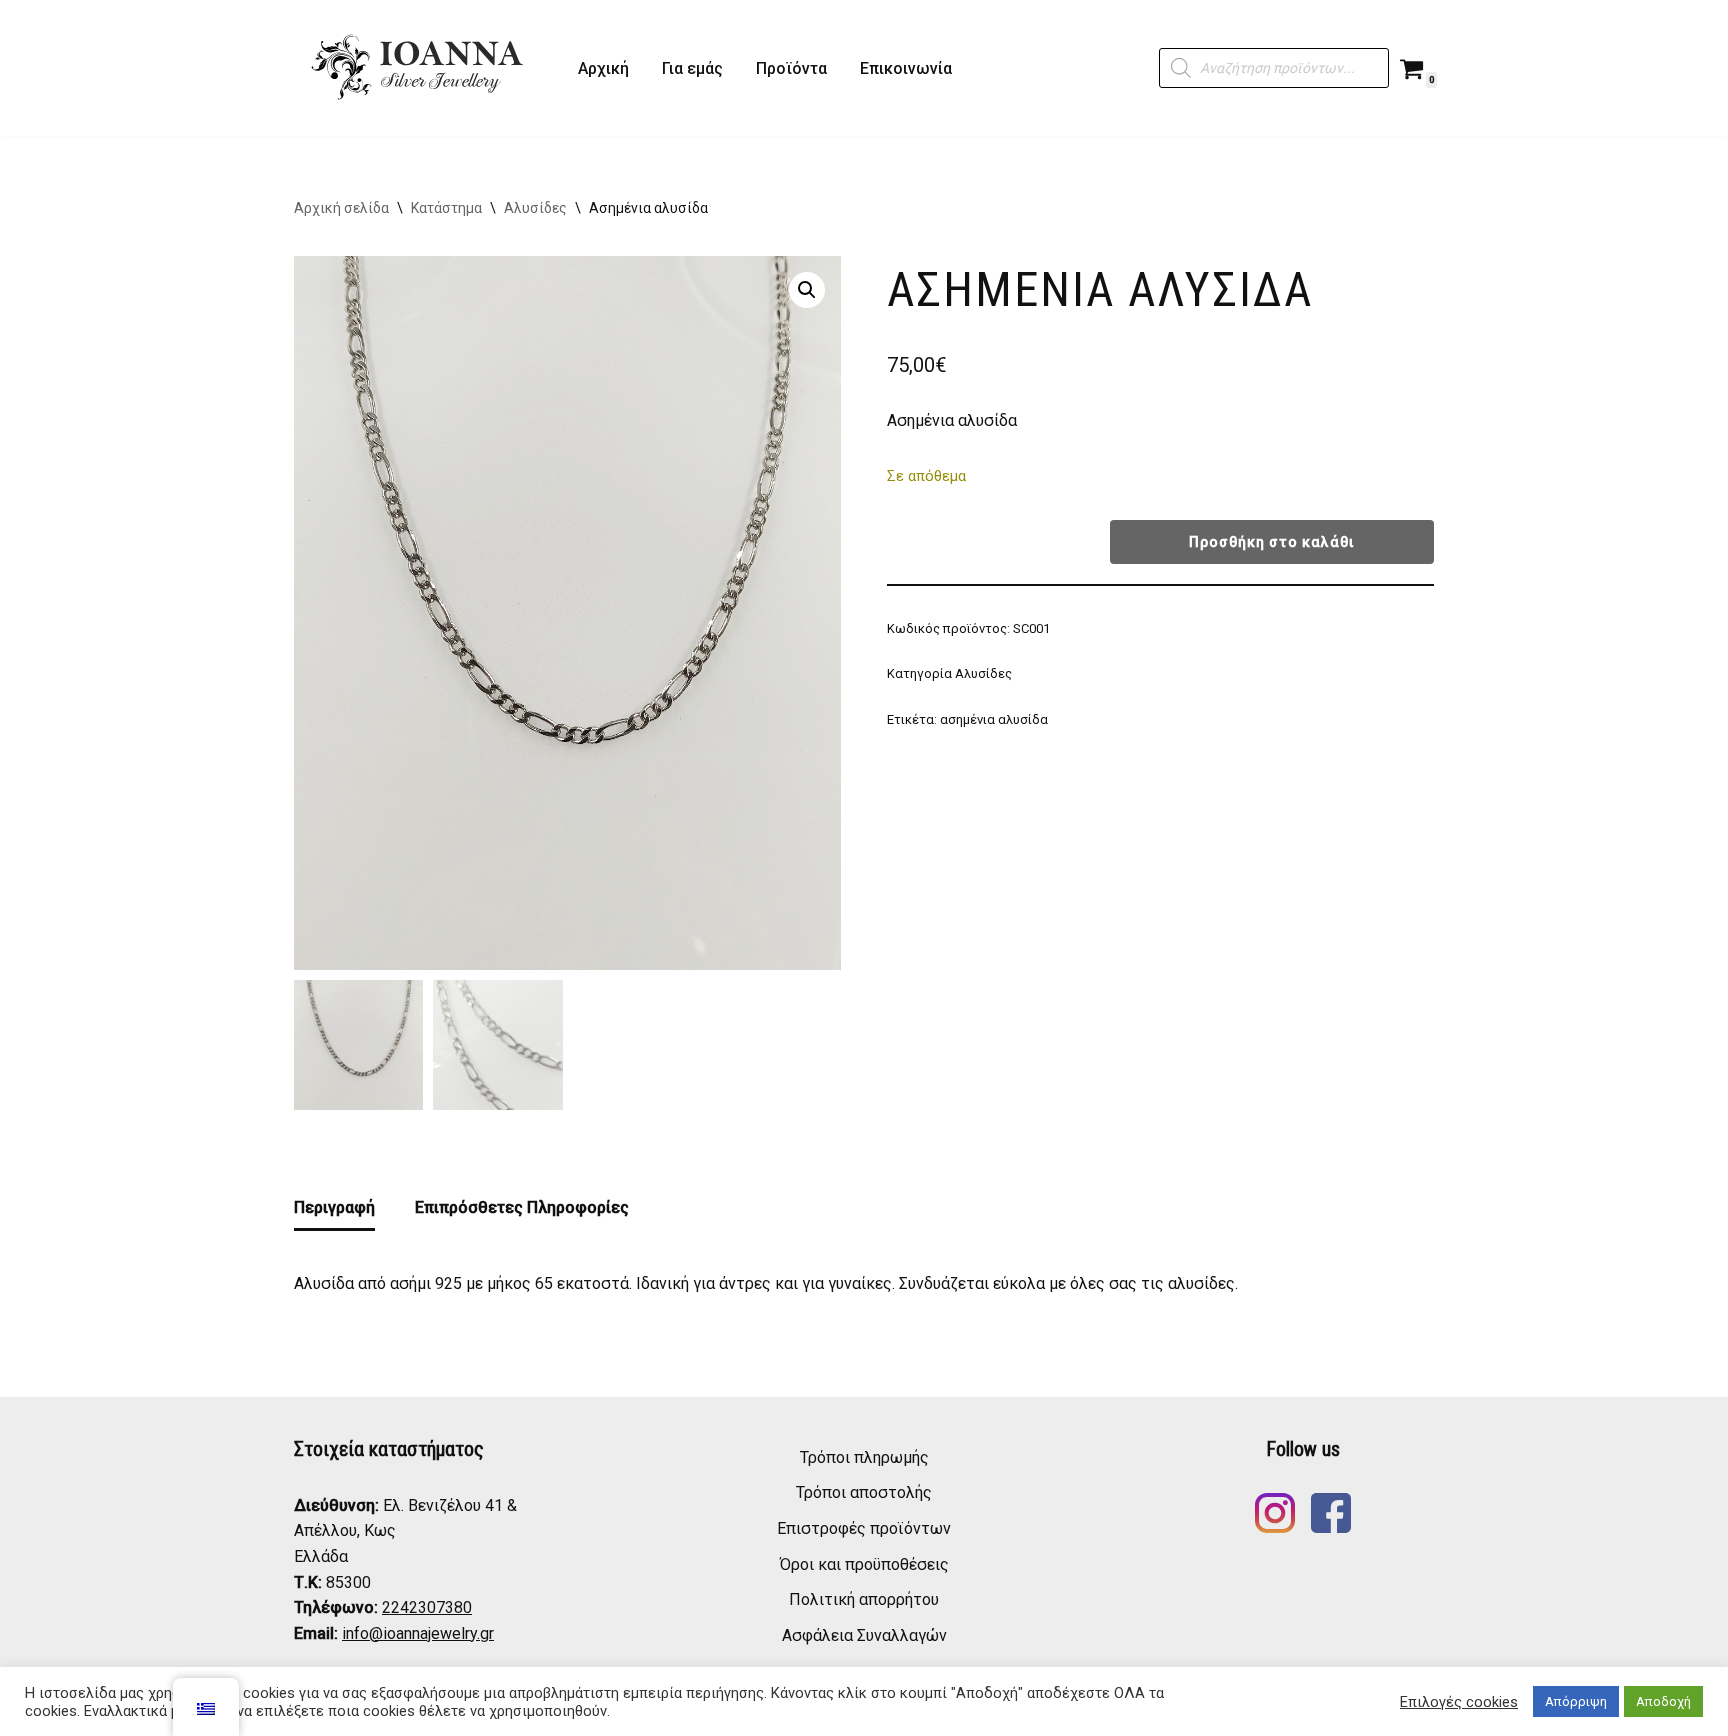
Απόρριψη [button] (1576, 1701)
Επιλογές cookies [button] (1459, 1702)
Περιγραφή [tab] (334, 1207)
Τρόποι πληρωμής (864, 1457)
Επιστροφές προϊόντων (864, 1528)
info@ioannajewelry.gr (418, 1633)
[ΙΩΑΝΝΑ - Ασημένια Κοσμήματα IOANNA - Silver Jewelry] (419, 68)
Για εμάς (692, 68)
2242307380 (427, 1607)
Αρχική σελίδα (341, 208)
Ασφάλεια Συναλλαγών (864, 1635)
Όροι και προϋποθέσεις (864, 1564)
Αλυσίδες (535, 208)
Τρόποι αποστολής (864, 1492)
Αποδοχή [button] (1663, 1701)
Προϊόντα (791, 68)
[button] (807, 290)
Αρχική (603, 68)
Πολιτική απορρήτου (864, 1599)
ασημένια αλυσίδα (994, 719)
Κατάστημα (446, 208)
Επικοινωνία (906, 68)
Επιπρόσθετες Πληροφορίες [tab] (522, 1207)
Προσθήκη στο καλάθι (1272, 542)
